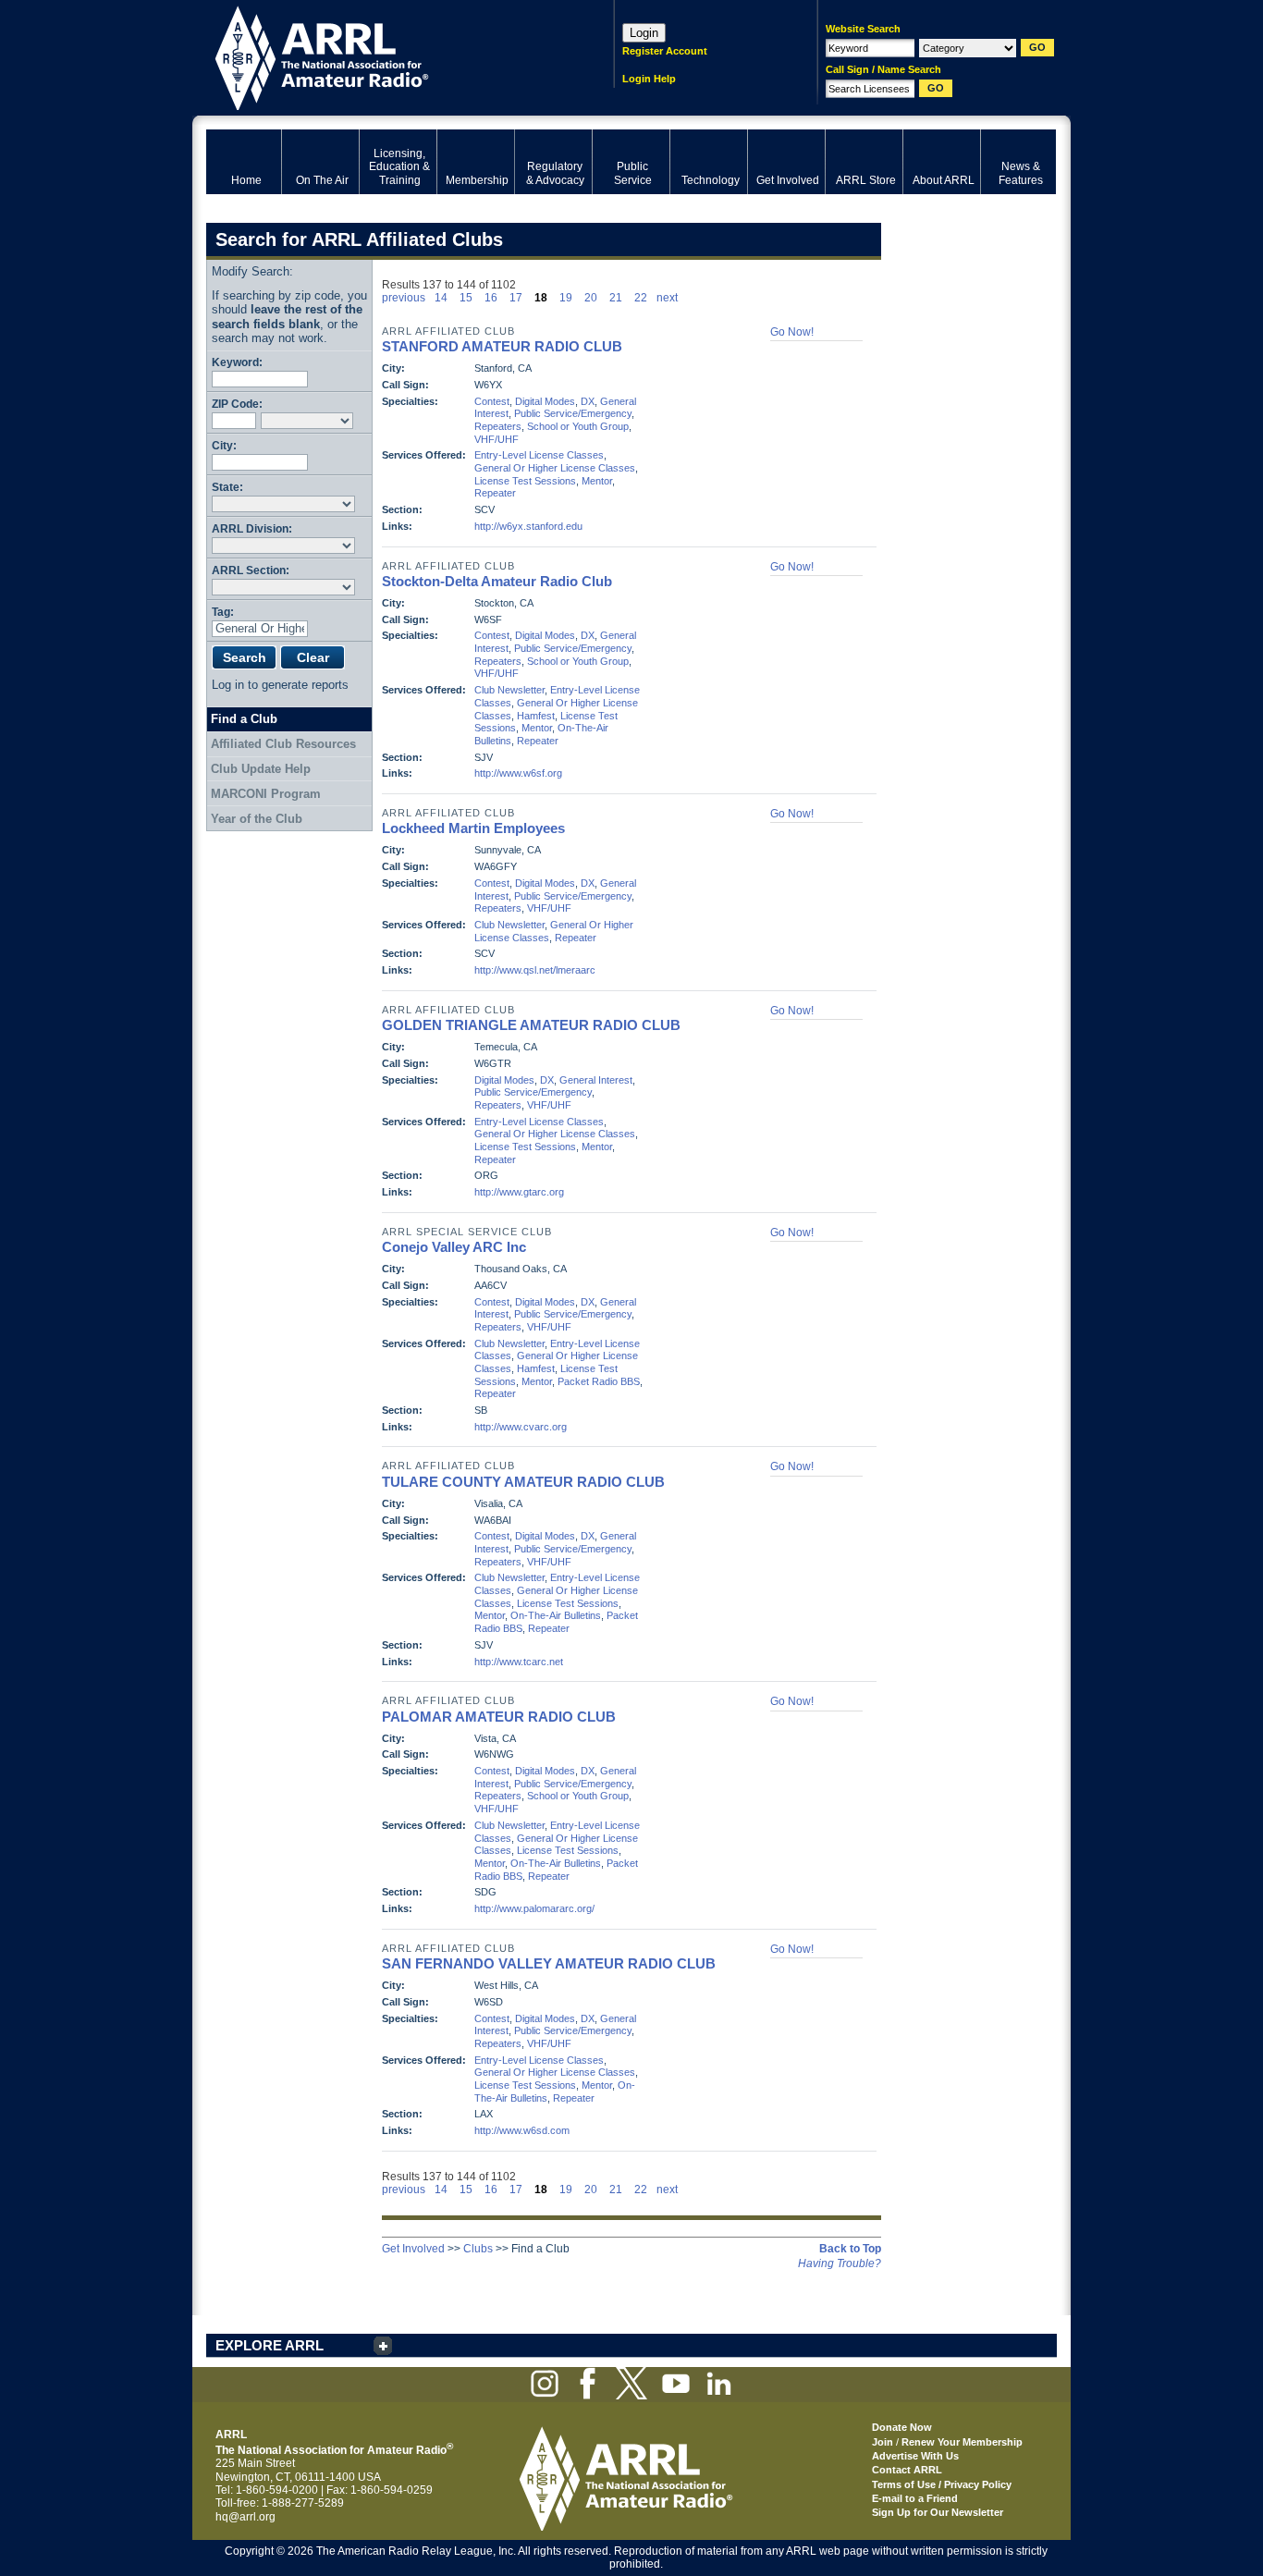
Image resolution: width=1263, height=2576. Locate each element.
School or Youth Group (578, 426)
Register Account (665, 51)
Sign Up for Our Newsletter (938, 2512)
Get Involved (413, 2249)
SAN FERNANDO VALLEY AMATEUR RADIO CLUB (549, 1963)
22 (641, 298)
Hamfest (536, 716)
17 (516, 298)
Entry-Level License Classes (539, 455)
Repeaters (498, 426)
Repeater (495, 493)
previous (404, 298)
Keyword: (237, 362)
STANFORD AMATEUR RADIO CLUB (502, 346)
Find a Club (244, 719)
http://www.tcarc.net (519, 1662)
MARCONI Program (266, 794)
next (667, 298)
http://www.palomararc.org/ (534, 1908)
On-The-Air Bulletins (556, 1615)
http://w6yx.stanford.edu (528, 526)
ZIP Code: (237, 404)
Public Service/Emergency (573, 413)
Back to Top (850, 2249)
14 (441, 298)
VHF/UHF (497, 439)
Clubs (478, 2249)
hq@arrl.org (245, 2517)
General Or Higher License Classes (555, 468)
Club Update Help (261, 769)
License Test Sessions (525, 481)
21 (616, 298)
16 (491, 298)
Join (883, 2442)
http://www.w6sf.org (518, 773)
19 (566, 298)
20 (591, 298)
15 (466, 298)
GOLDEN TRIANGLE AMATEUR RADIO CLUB (531, 1025)
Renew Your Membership (962, 2442)
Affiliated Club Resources (283, 744)
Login (644, 33)
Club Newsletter (509, 690)
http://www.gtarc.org (519, 1192)
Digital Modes (545, 401)
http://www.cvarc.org (521, 1427)
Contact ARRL (907, 2470)
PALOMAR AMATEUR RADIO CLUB (499, 1717)
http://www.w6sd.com (522, 2130)
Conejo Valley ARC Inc (454, 1247)
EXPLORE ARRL (270, 2345)
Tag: (223, 612)
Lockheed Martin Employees (473, 828)
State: (227, 487)
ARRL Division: (252, 528)
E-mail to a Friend (915, 2498)
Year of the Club (257, 819)
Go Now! (792, 332)
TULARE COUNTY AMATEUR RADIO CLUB (523, 1482)
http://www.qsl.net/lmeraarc (535, 970)
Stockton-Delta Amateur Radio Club (497, 581)
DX (588, 401)
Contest (492, 401)
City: (224, 445)
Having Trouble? (840, 2263)
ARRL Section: (251, 570)
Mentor (597, 481)
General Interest (596, 1080)
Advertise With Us (915, 2456)
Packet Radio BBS (599, 1381)
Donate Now (902, 2427)
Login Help (649, 79)
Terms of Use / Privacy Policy (942, 2484)
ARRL (386, 56)
